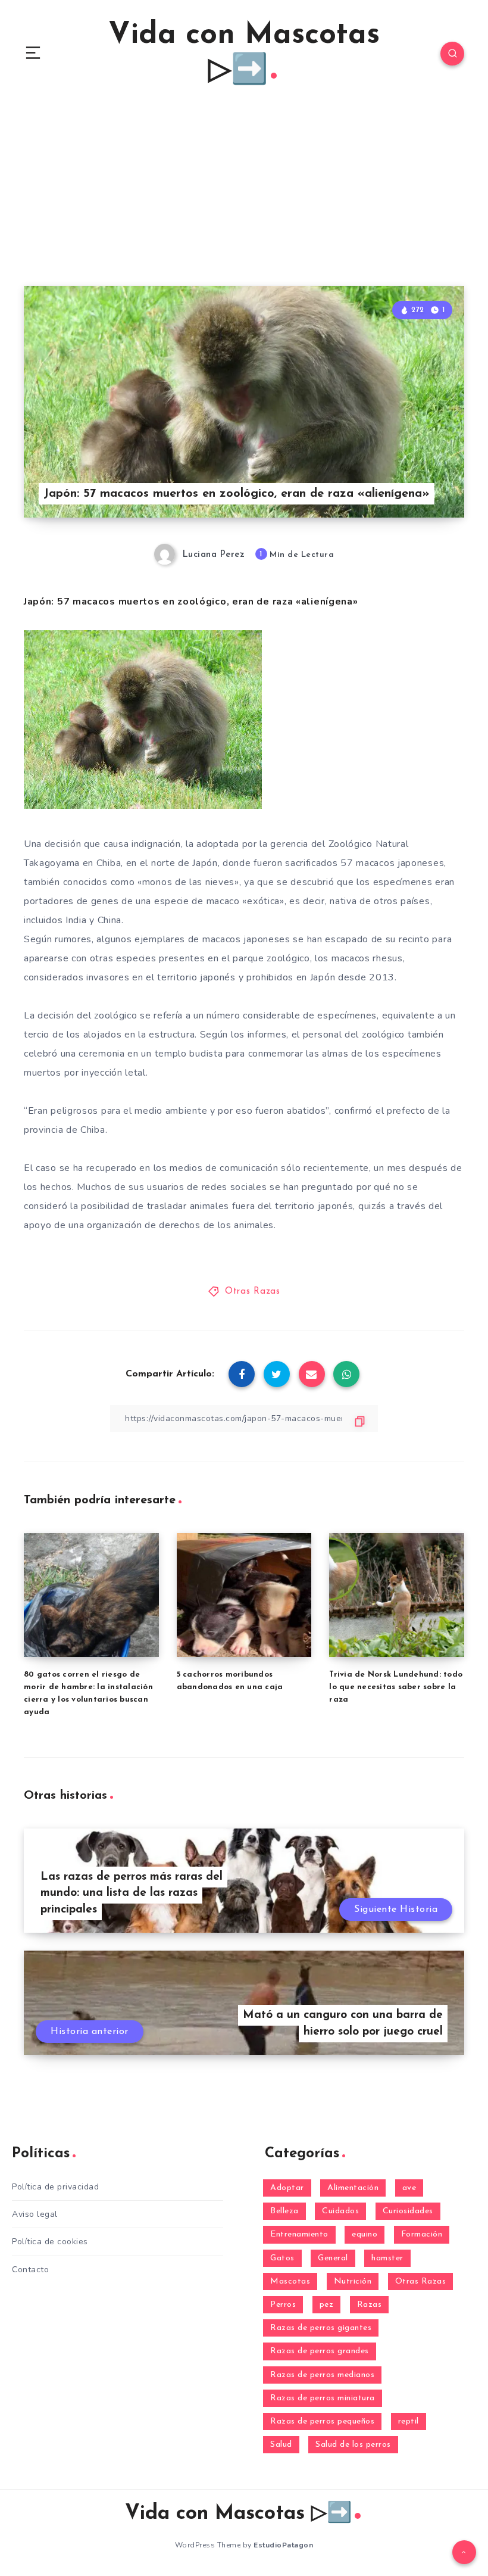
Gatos (282, 2258)
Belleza (284, 2211)
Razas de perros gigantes (321, 2328)
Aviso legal (35, 2214)
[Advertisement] (244, 197)
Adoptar (287, 2188)
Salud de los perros (353, 2445)
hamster (387, 2258)
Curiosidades (408, 2211)
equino (365, 2234)
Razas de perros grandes (320, 2351)
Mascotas (290, 2281)
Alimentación (353, 2188)
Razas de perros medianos (322, 2375)
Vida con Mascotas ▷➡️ (244, 53)
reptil (409, 2421)
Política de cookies (50, 2242)
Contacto (30, 2270)
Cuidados (340, 2211)
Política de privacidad (55, 2187)
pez (327, 2305)
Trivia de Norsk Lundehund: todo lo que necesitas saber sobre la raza (396, 1687)
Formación (422, 2234)
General (333, 2258)
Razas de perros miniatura (323, 2398)
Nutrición (353, 2281)
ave (409, 2188)
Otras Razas (253, 1292)
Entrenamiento (299, 2234)
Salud (281, 2445)
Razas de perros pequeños (322, 2421)
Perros (283, 2305)
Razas (370, 2305)
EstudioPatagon (283, 2545)
